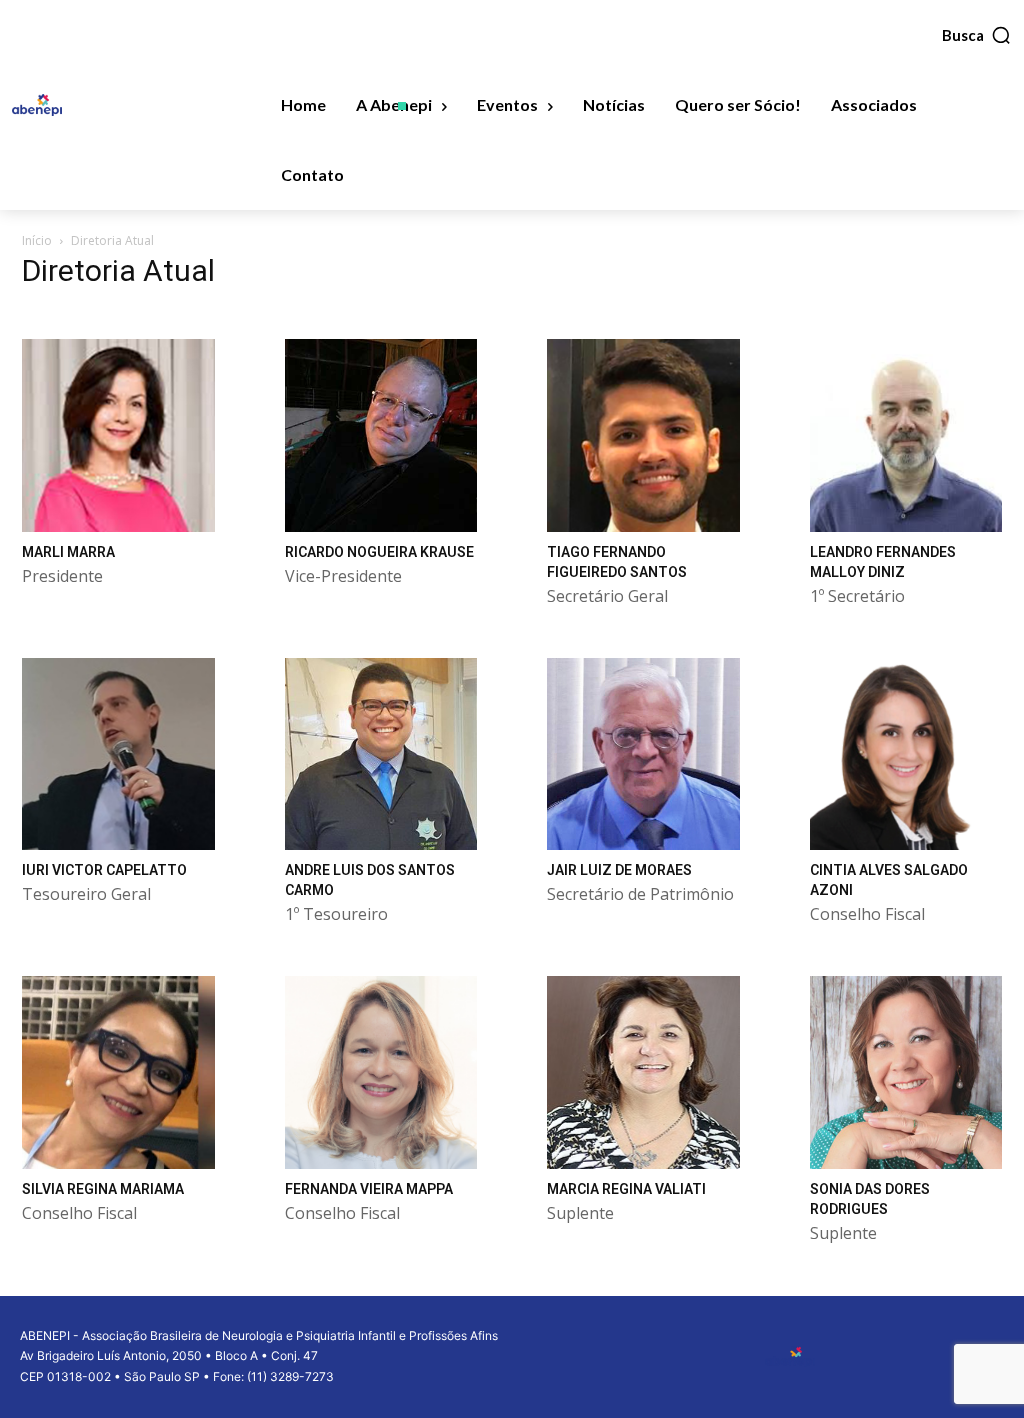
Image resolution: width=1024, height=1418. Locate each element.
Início (37, 240)
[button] (977, 35)
